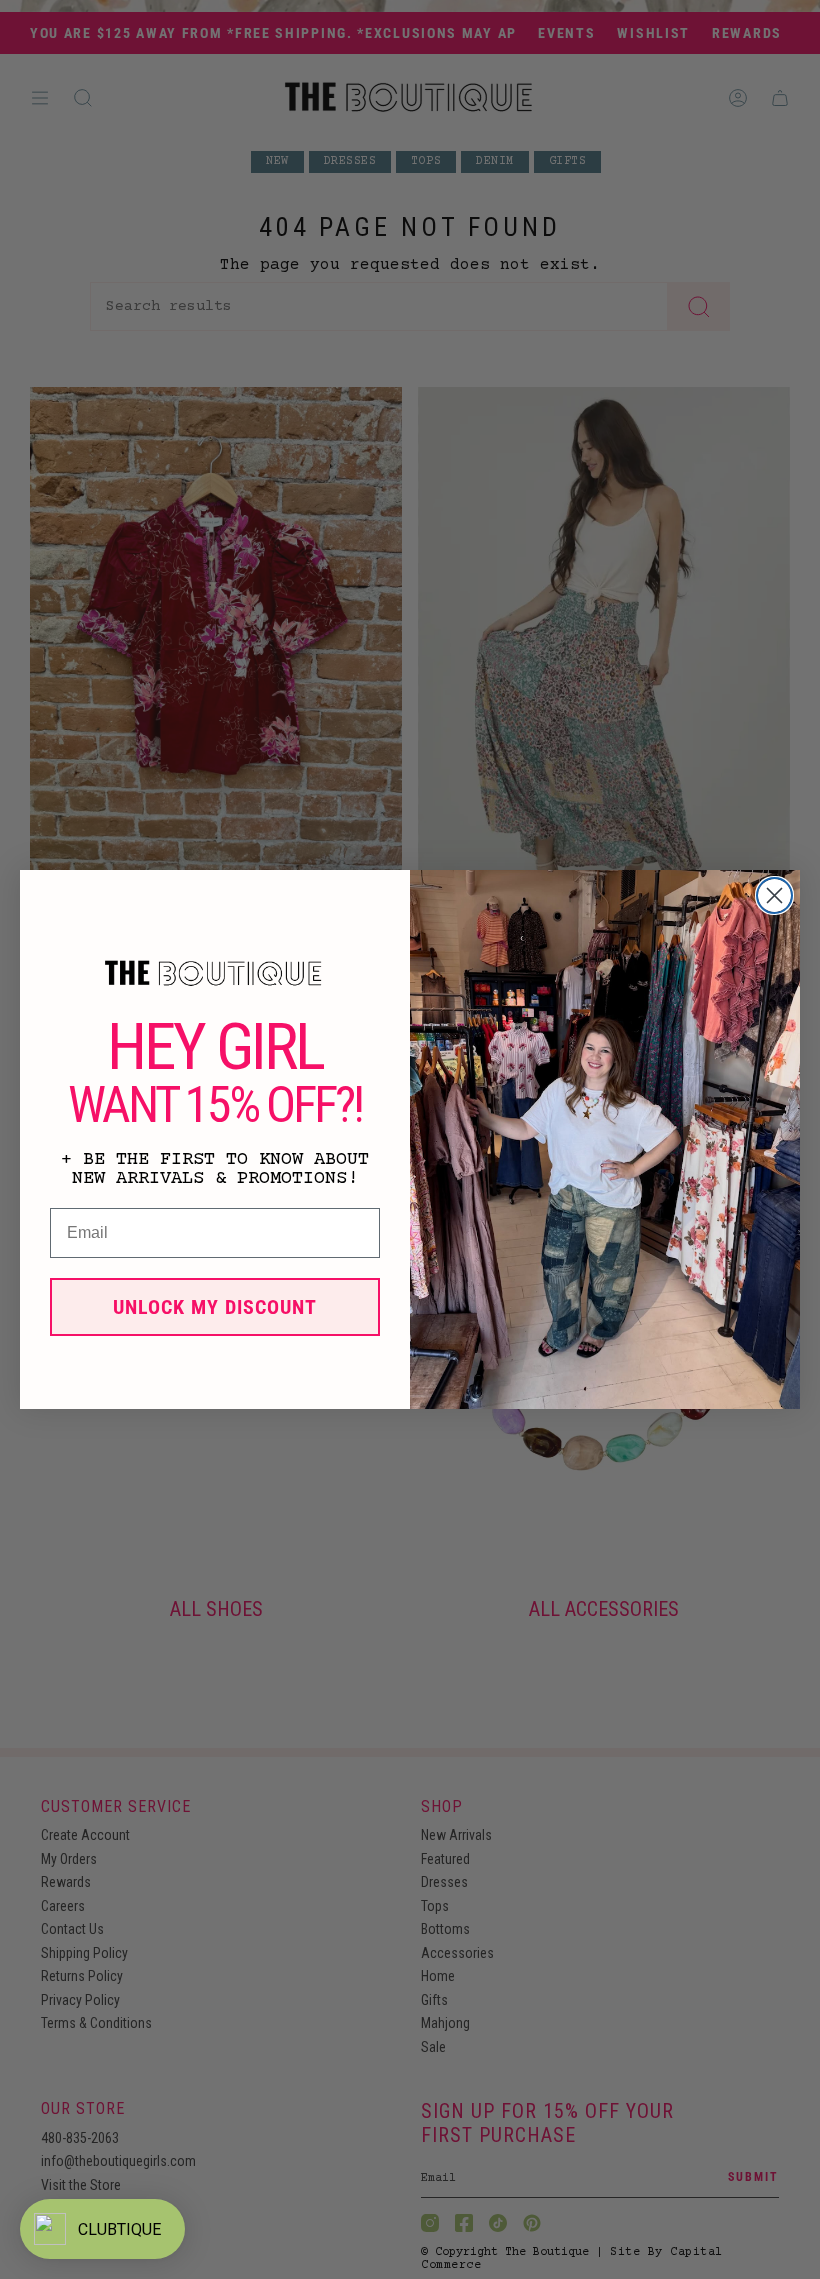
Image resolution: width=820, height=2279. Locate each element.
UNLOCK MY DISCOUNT (215, 1307)
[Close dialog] (774, 895)
